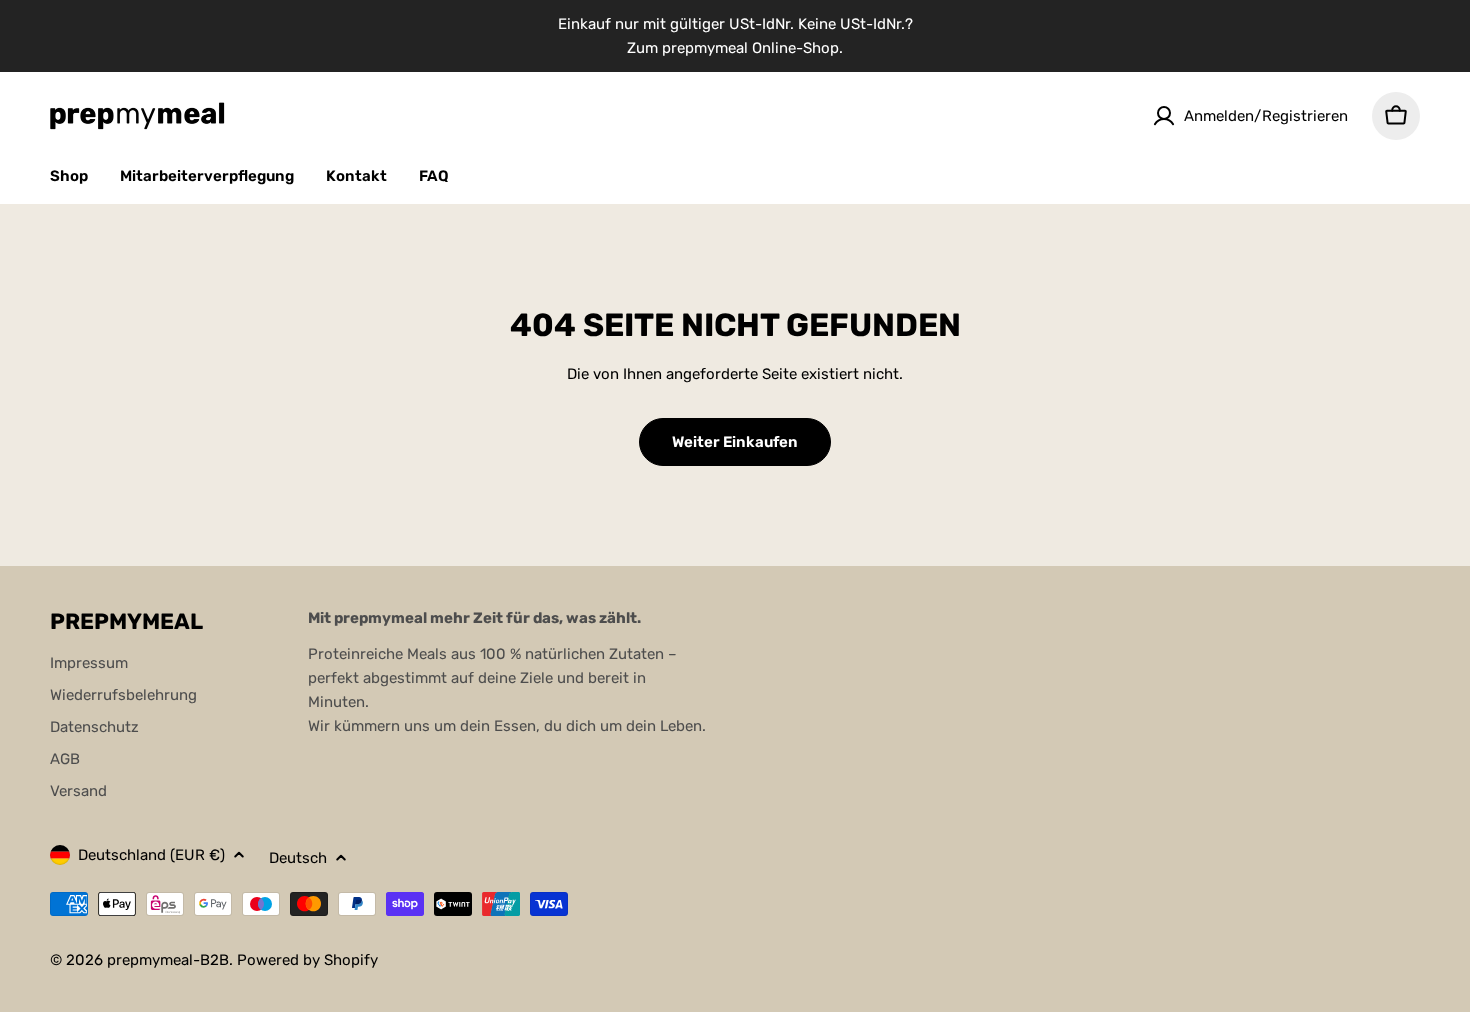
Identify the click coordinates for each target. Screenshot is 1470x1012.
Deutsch (298, 858)
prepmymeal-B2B (168, 960)
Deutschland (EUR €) (151, 855)
